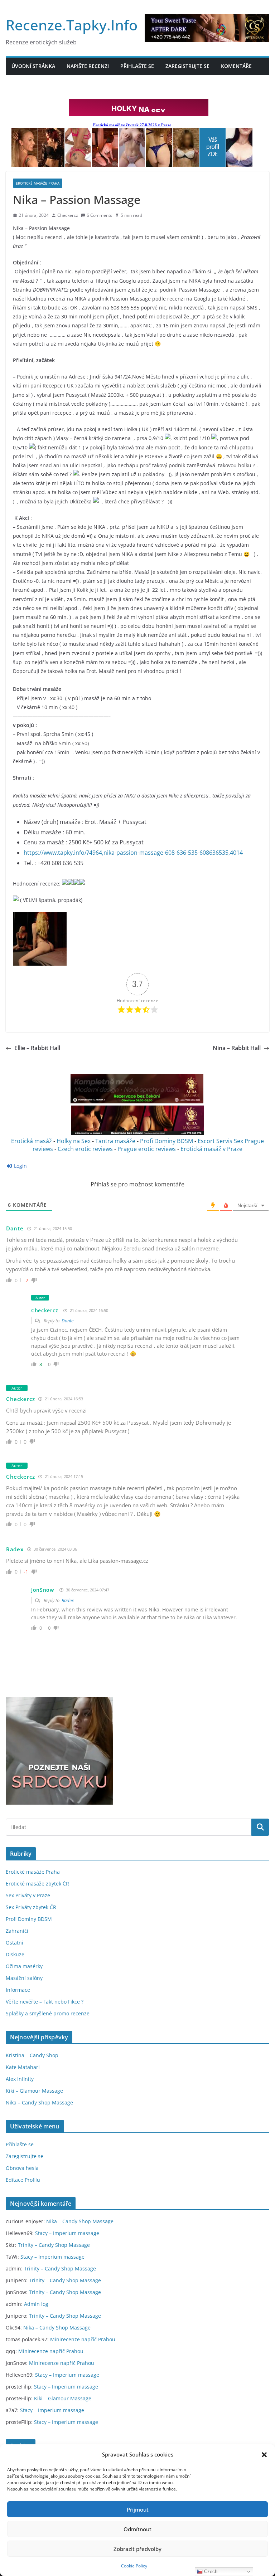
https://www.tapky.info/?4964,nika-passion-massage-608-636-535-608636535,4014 (133, 853)
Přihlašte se (137, 66)
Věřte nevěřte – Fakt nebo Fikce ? (45, 2002)
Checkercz (68, 215)
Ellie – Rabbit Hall (37, 1048)
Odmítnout (137, 2529)
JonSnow (43, 1590)
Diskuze (15, 1954)
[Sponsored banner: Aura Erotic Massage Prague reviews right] (138, 1133)
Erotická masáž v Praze (211, 1149)
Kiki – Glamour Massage (34, 2091)
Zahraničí (17, 1931)
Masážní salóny (24, 1978)
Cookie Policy (134, 2566)
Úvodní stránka (33, 66)
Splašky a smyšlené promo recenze (48, 2013)
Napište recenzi (88, 66)
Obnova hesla (22, 2168)
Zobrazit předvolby (137, 2549)
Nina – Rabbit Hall (237, 1048)
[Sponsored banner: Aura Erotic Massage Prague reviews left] (137, 1102)
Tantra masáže (115, 1141)
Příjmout (138, 2509)
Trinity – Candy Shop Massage (54, 2245)
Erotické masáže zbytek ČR (37, 1884)
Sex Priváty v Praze (28, 1895)
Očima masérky (24, 1966)
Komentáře (236, 66)
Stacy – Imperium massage (67, 2233)
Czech (210, 2572)
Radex (15, 1549)
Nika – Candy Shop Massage (39, 2102)
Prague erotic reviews (147, 1149)
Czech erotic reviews (85, 1149)
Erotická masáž (32, 1141)
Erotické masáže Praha (38, 183)
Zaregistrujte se (187, 66)
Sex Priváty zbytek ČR (31, 1907)
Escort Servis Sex (220, 1141)
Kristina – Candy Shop (32, 2055)
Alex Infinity (20, 2079)
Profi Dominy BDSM (167, 1141)
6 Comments (99, 215)
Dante (15, 1228)
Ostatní (15, 1943)
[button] (264, 2455)
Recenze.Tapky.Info (72, 25)
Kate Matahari (23, 2067)
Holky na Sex (74, 1141)
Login (20, 1166)
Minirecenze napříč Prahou (83, 2339)
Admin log (36, 2304)
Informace (18, 1990)
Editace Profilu (23, 2180)
